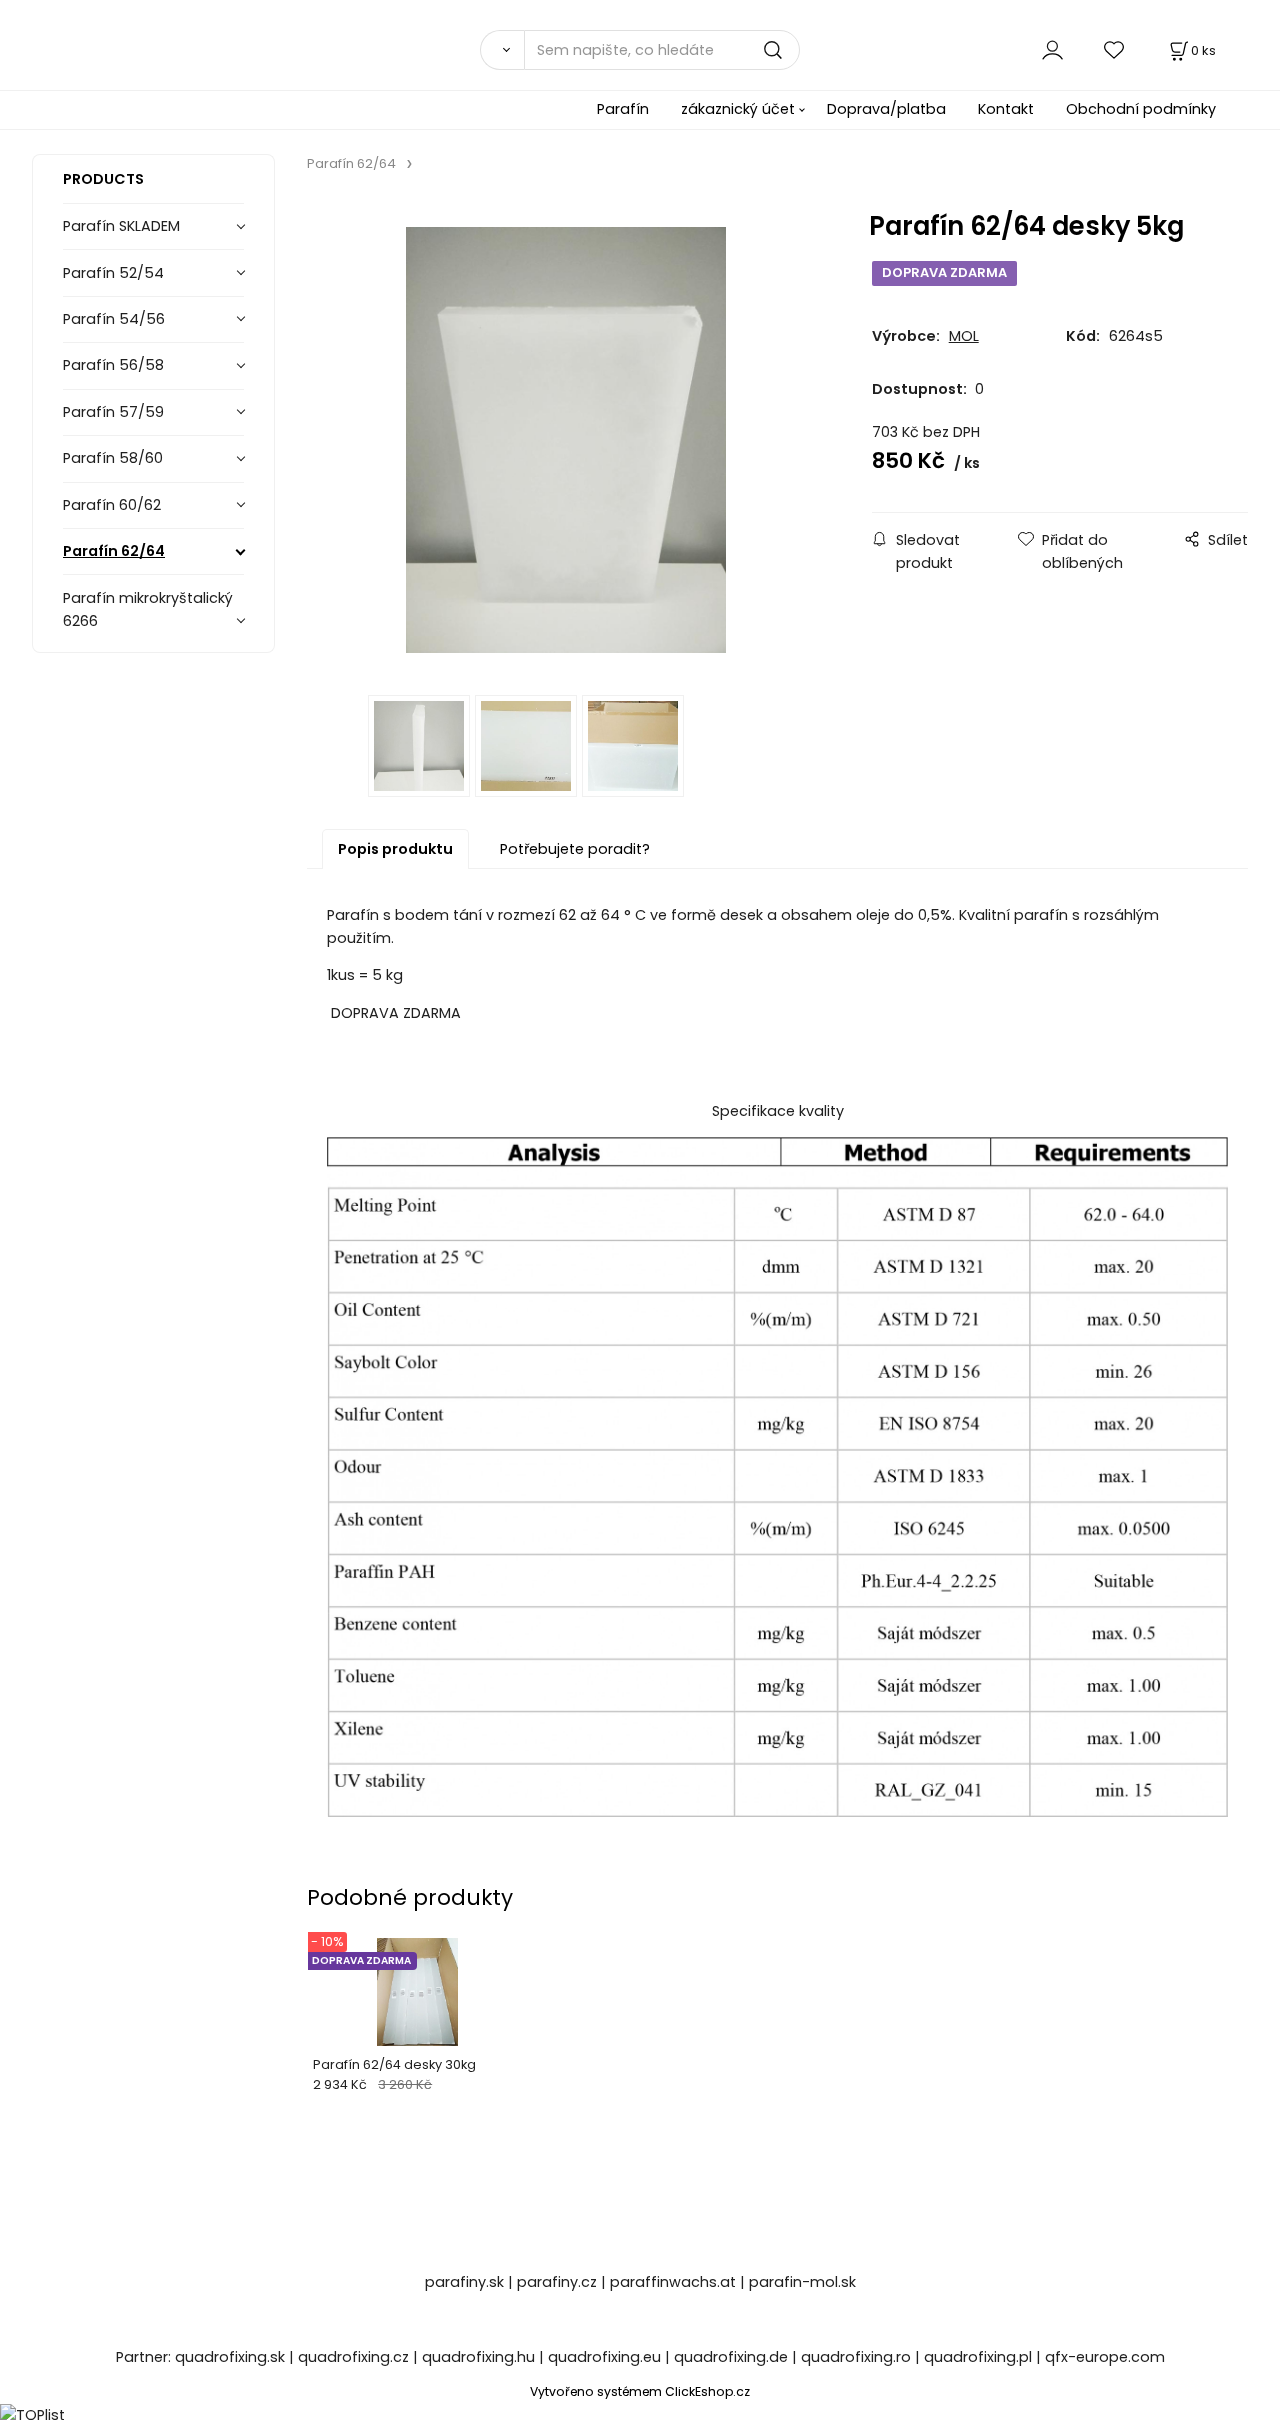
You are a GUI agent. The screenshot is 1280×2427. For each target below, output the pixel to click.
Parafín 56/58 (113, 365)
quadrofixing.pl (978, 2357)
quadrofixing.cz (353, 2357)
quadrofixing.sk (230, 2357)
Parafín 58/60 (113, 458)
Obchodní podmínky (1141, 109)
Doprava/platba (886, 109)
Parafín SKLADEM (121, 226)
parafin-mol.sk (802, 2282)
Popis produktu (395, 849)
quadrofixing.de (731, 2357)
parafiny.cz (557, 2282)
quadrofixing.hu (478, 2357)
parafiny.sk (464, 2282)
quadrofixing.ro (856, 2357)
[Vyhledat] (502, 50)
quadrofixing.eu (604, 2357)
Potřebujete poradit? (575, 849)
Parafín (623, 109)
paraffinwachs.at (673, 2282)
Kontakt (1006, 109)
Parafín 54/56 (114, 319)
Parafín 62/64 (114, 551)
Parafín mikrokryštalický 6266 (148, 609)
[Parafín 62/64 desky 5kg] (566, 440)
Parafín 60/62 (112, 505)
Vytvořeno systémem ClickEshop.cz (640, 2391)
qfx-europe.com (1105, 2357)
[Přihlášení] (1052, 49)
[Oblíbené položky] (1115, 49)
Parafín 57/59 (113, 412)
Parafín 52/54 (113, 273)
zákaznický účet (738, 109)
